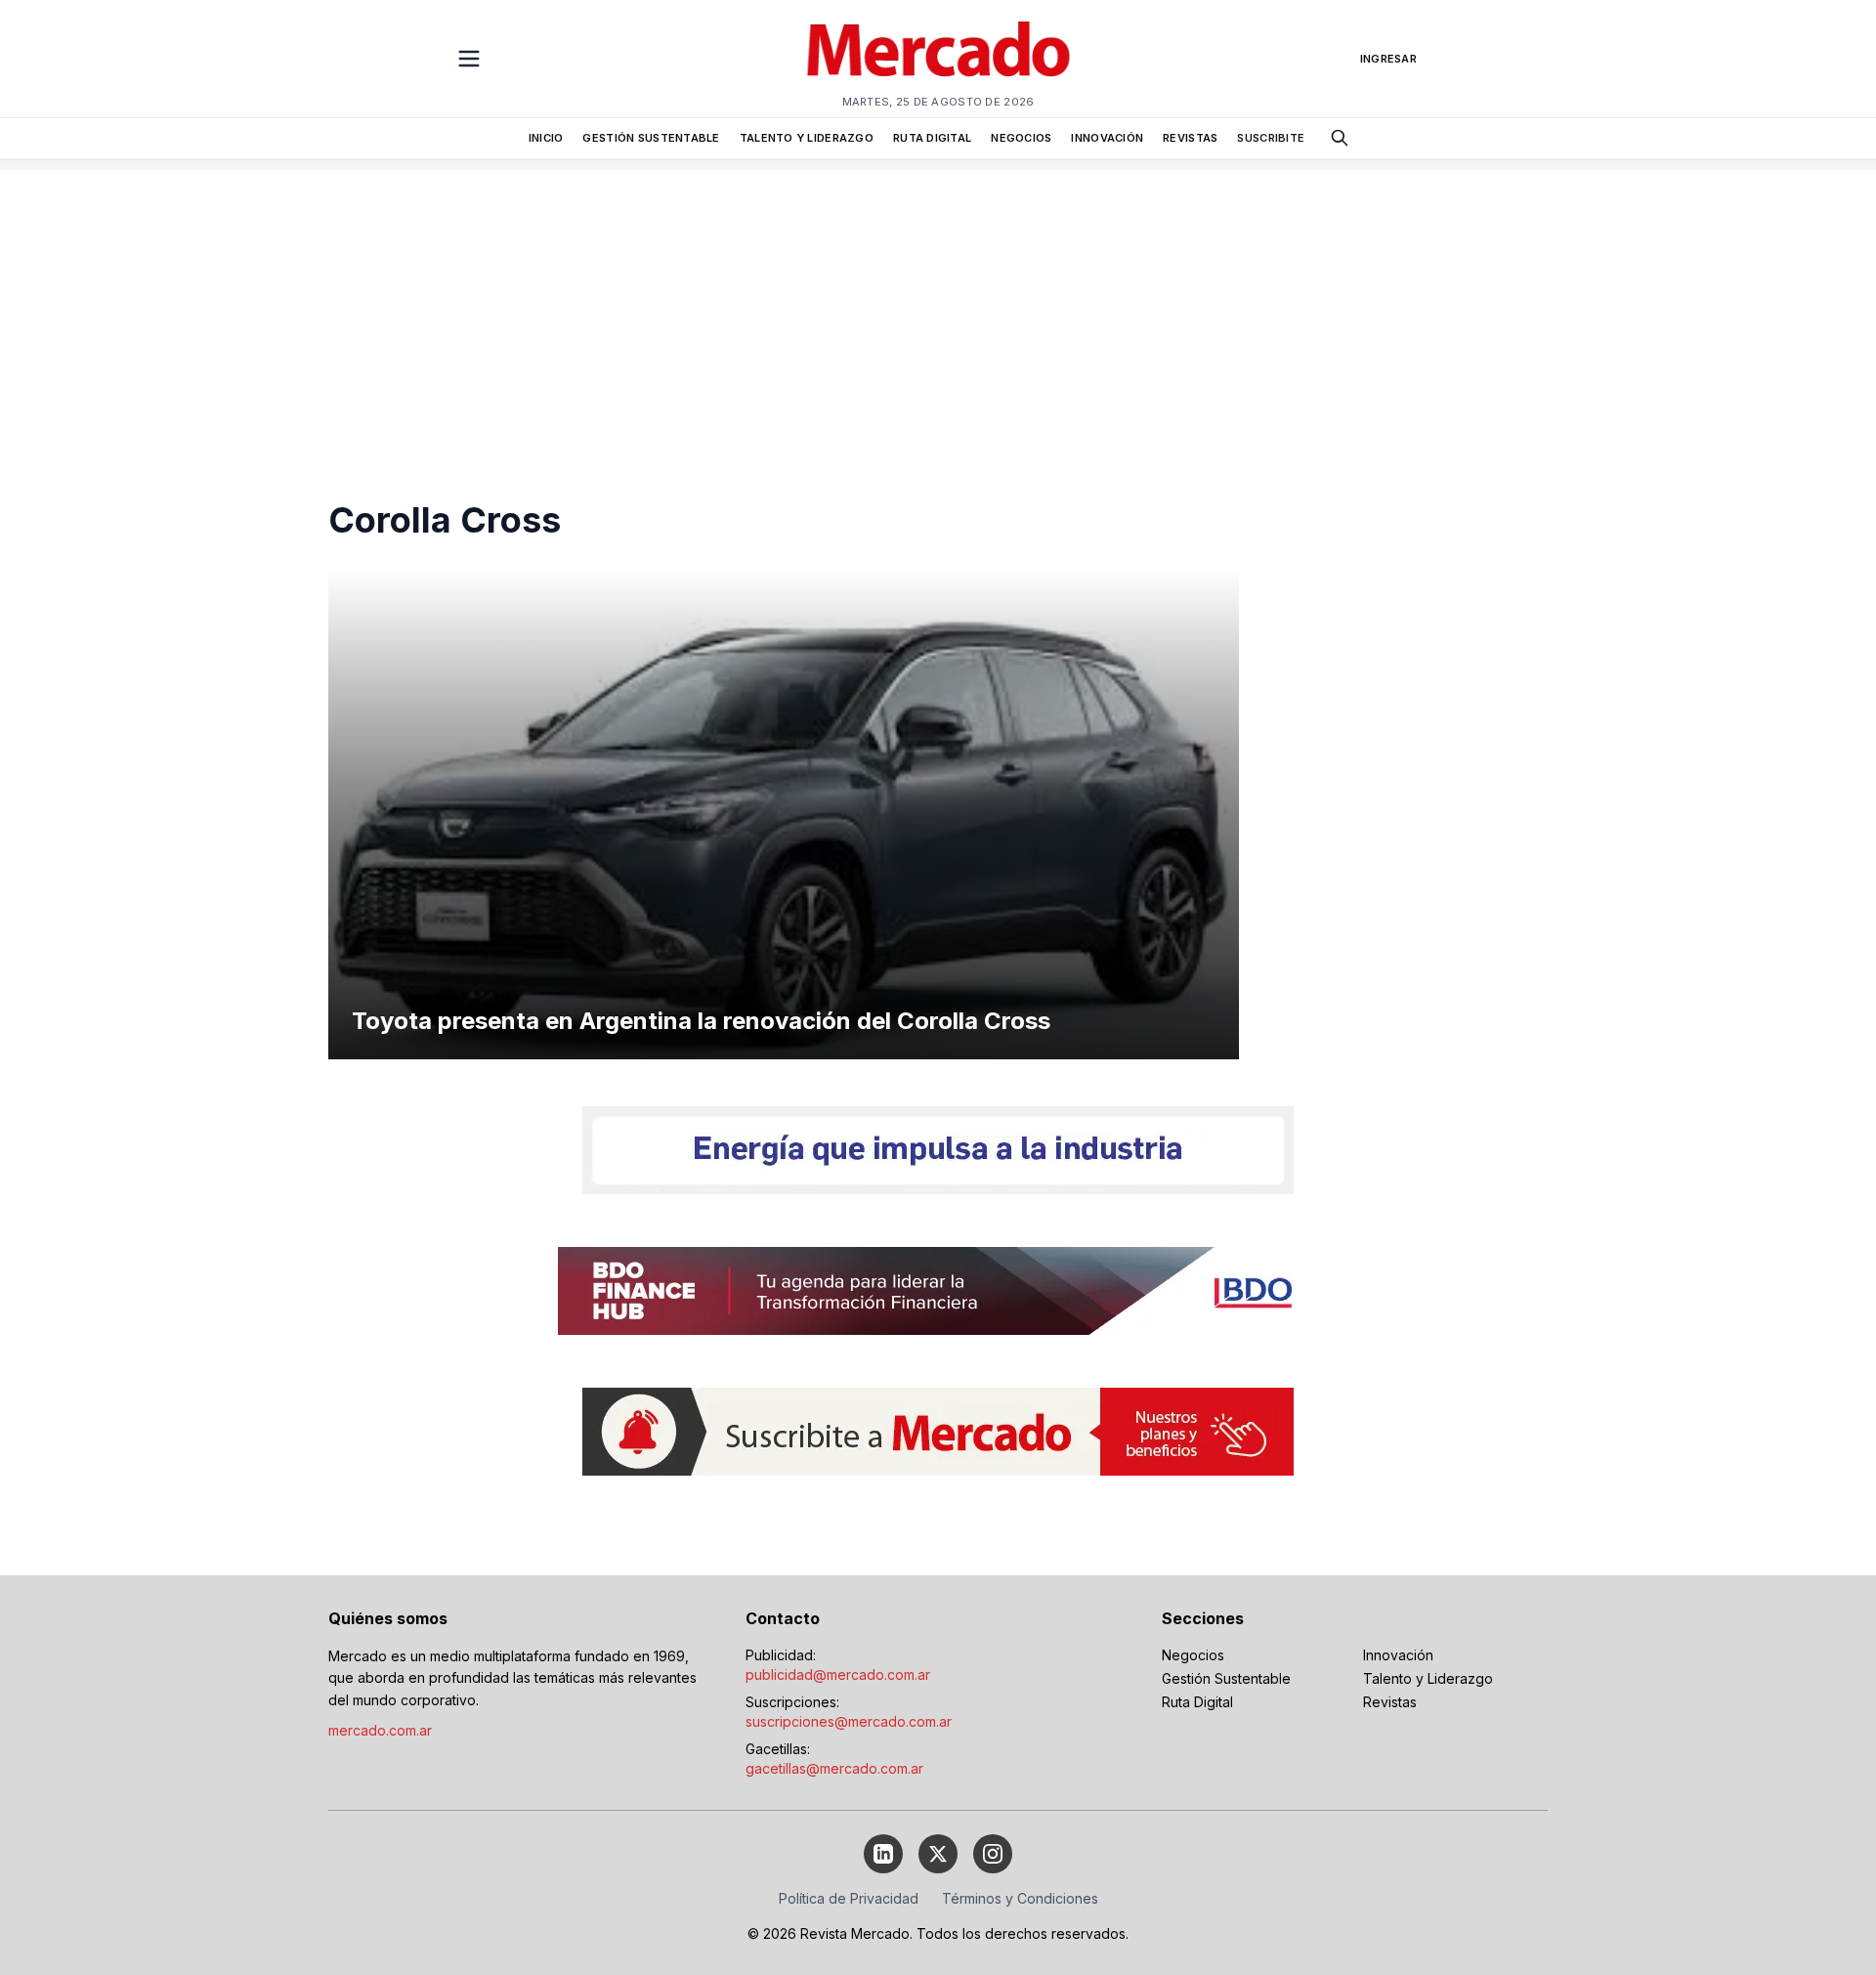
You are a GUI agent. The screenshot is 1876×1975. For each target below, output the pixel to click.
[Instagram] (993, 1854)
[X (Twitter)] (938, 1854)
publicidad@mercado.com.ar (838, 1674)
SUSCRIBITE (1271, 138)
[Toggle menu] (469, 59)
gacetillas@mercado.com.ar (834, 1768)
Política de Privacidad (849, 1898)
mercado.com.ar (380, 1730)
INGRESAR (1388, 59)
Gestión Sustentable (1226, 1678)
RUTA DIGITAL (932, 138)
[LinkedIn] (883, 1854)
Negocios (1193, 1655)
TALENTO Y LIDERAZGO (807, 138)
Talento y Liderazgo (1428, 1678)
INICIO (546, 138)
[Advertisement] (938, 307)
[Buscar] (1340, 138)
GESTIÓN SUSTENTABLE (651, 138)
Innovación (1398, 1655)
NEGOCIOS (1021, 138)
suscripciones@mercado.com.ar (849, 1721)
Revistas (1390, 1702)
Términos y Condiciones (1020, 1898)
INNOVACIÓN (1107, 138)
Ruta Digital (1197, 1702)
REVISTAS (1190, 138)
